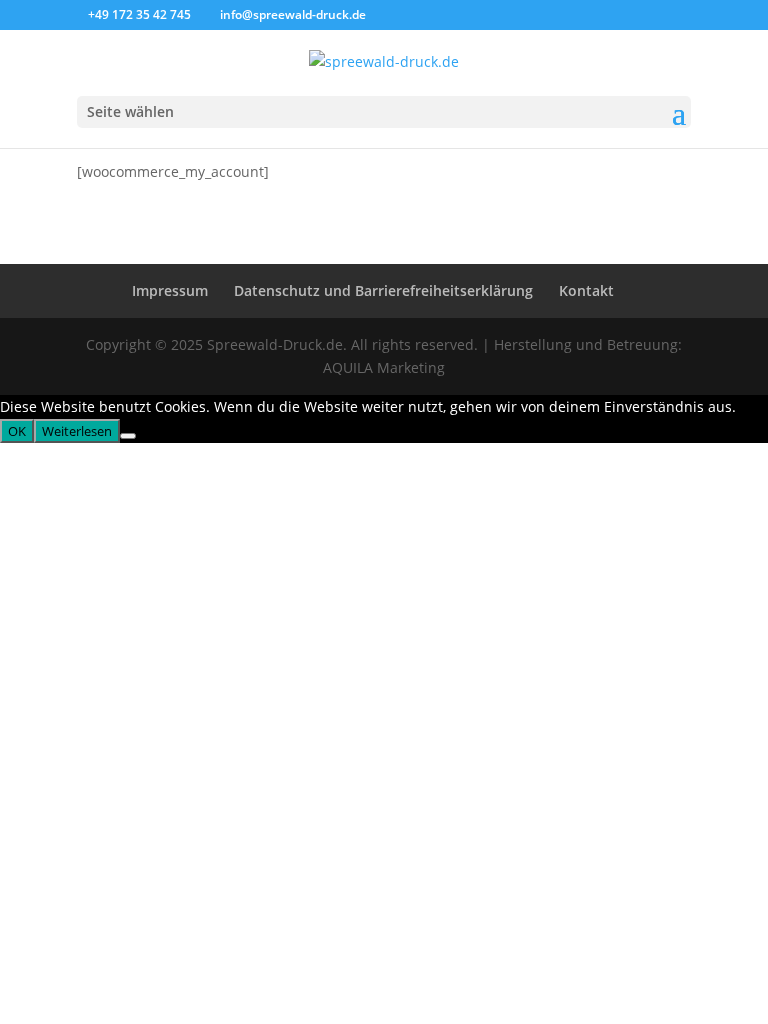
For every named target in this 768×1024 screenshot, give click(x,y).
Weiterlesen (77, 431)
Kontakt (586, 290)
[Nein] (128, 436)
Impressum (170, 290)
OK (17, 431)
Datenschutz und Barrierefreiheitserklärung (383, 290)
